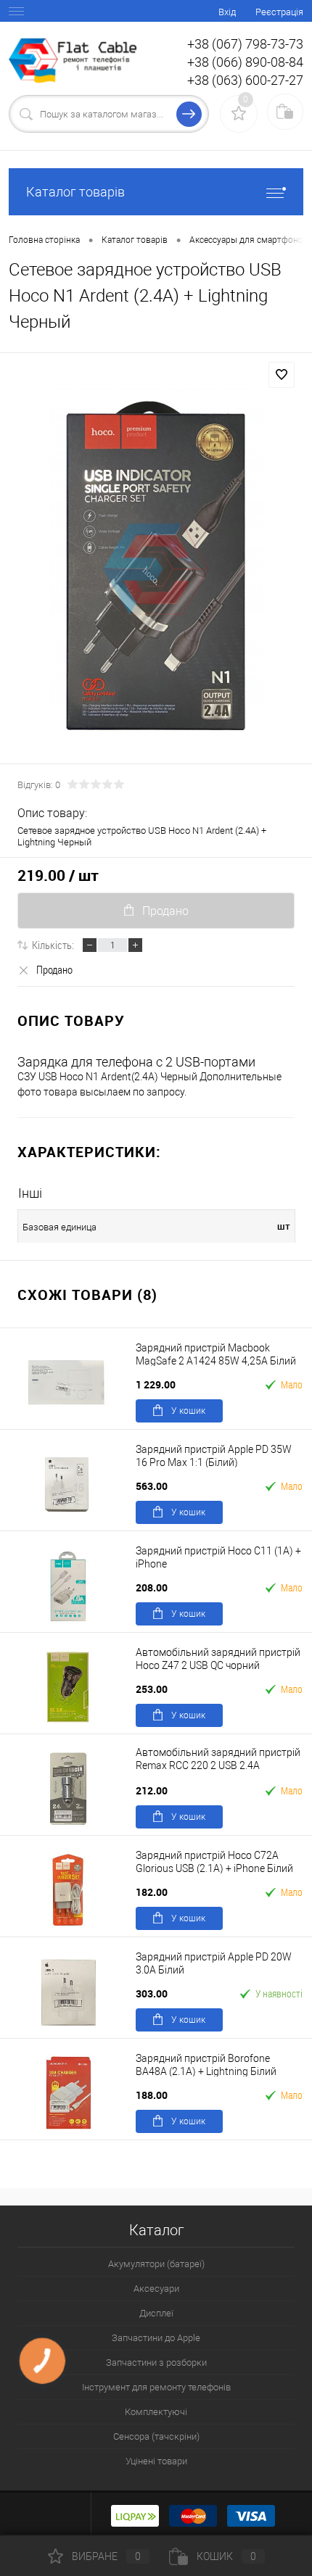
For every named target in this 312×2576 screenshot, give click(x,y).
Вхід (227, 12)
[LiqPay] (135, 2514)
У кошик (188, 1411)
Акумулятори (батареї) (156, 2264)
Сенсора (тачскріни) (156, 2436)
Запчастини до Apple (156, 2338)
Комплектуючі (156, 2412)
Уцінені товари (156, 2461)
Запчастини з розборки (156, 2362)
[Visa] (251, 2514)
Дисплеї (156, 2313)
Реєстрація (279, 12)
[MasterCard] (193, 2514)
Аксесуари (156, 2289)
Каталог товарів (75, 192)
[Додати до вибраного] (282, 375)
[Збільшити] (156, 569)
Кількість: (53, 945)
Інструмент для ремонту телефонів (156, 2387)
